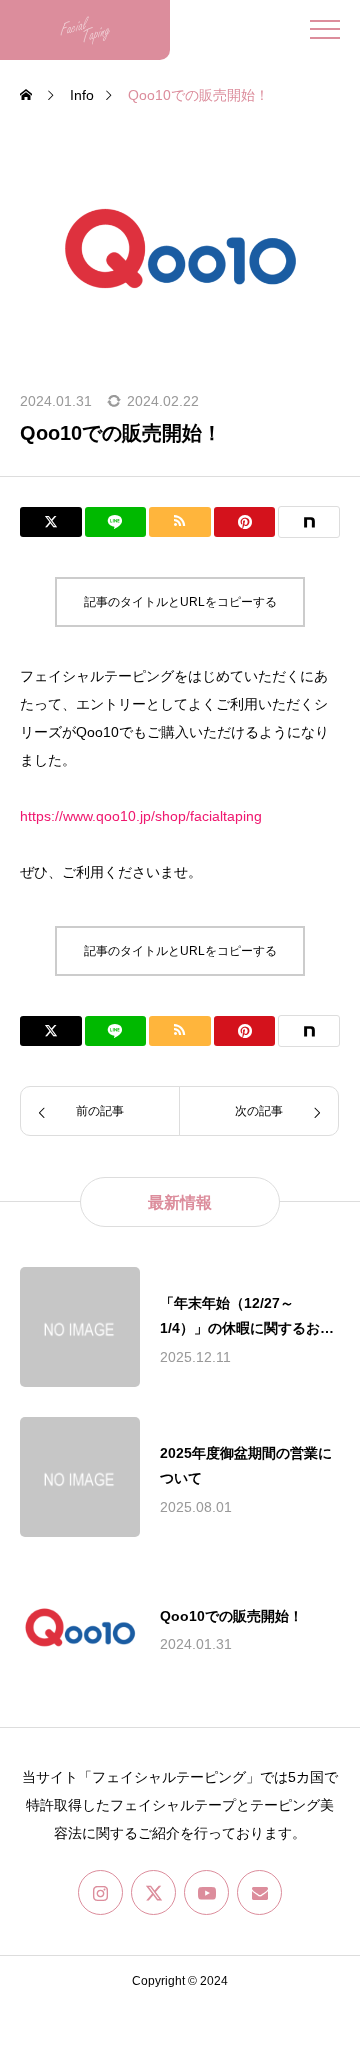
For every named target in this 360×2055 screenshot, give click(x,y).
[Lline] (116, 522)
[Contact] (259, 1892)
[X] (153, 1892)
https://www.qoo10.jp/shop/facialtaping (141, 816)
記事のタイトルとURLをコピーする (180, 602)
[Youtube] (206, 1892)
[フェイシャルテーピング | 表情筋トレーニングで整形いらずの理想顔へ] (85, 30)
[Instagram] (100, 1892)
